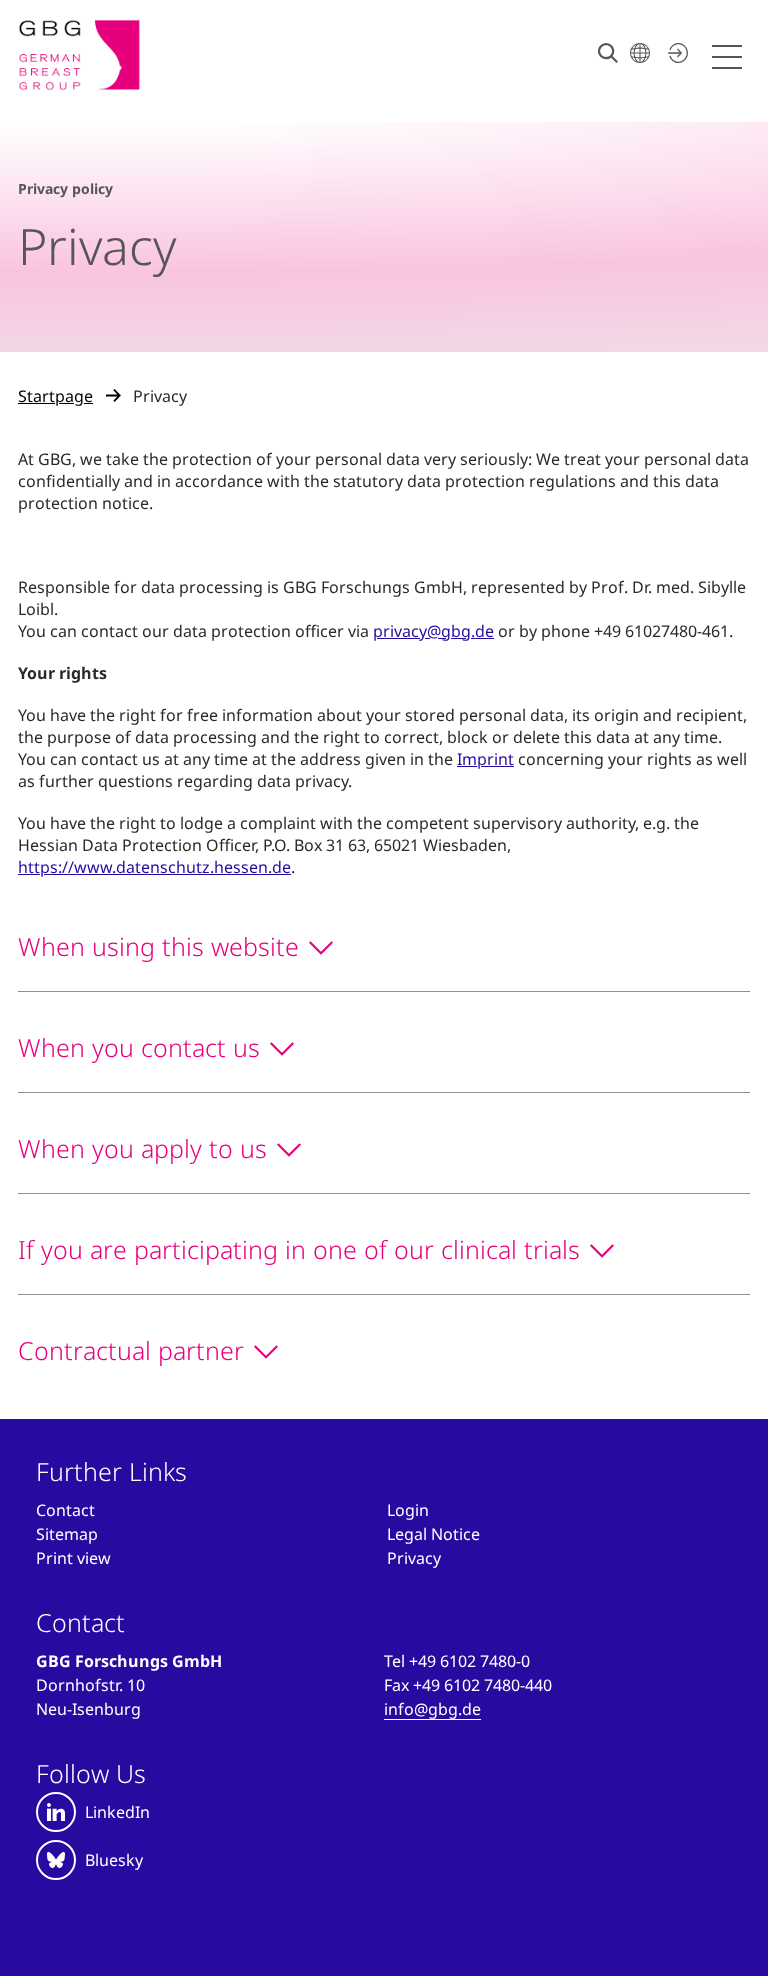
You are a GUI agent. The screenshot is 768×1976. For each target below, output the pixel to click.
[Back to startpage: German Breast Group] (79, 55)
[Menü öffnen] (730, 57)
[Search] (608, 53)
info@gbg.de (432, 1709)
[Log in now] (675, 53)
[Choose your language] (640, 53)
